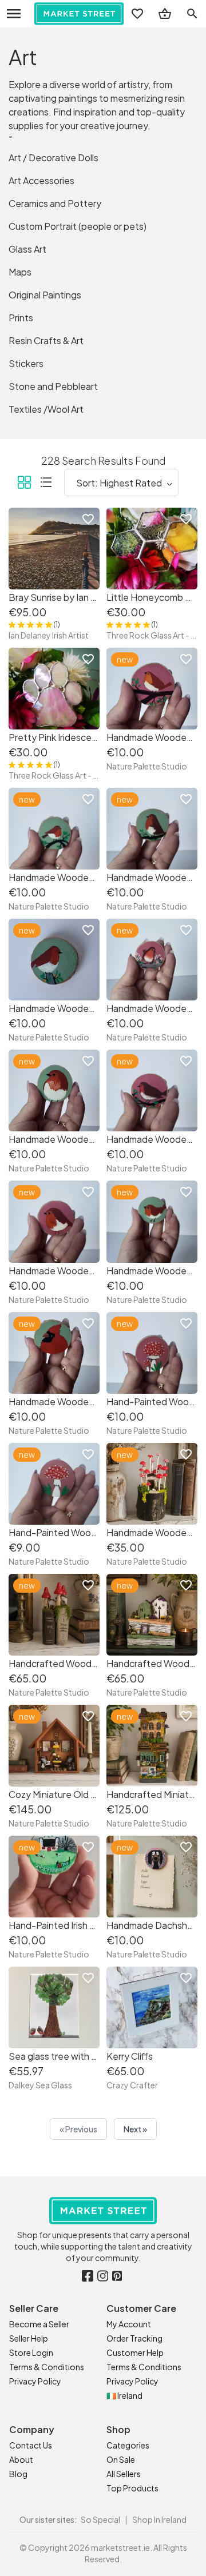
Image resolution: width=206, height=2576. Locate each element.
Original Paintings (45, 295)
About (21, 2459)
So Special (100, 2519)
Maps (20, 272)
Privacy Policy (35, 2381)
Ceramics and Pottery (55, 203)
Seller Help (29, 2338)
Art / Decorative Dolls (54, 157)
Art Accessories (41, 180)
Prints (21, 318)
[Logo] (79, 14)
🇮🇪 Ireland (124, 2395)
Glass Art (27, 249)
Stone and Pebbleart (53, 386)
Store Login (31, 2352)
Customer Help (135, 2352)
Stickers (26, 363)
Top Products (132, 2488)
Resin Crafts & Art (46, 340)
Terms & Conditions (47, 2367)
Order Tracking (134, 2338)
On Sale (121, 2459)
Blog (18, 2474)
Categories (128, 2445)
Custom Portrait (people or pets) (78, 226)
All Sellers (124, 2474)
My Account (129, 2324)
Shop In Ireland (159, 2519)
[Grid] (24, 484)
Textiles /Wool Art (46, 409)
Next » (135, 2129)
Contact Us (31, 2445)
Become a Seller (39, 2324)
